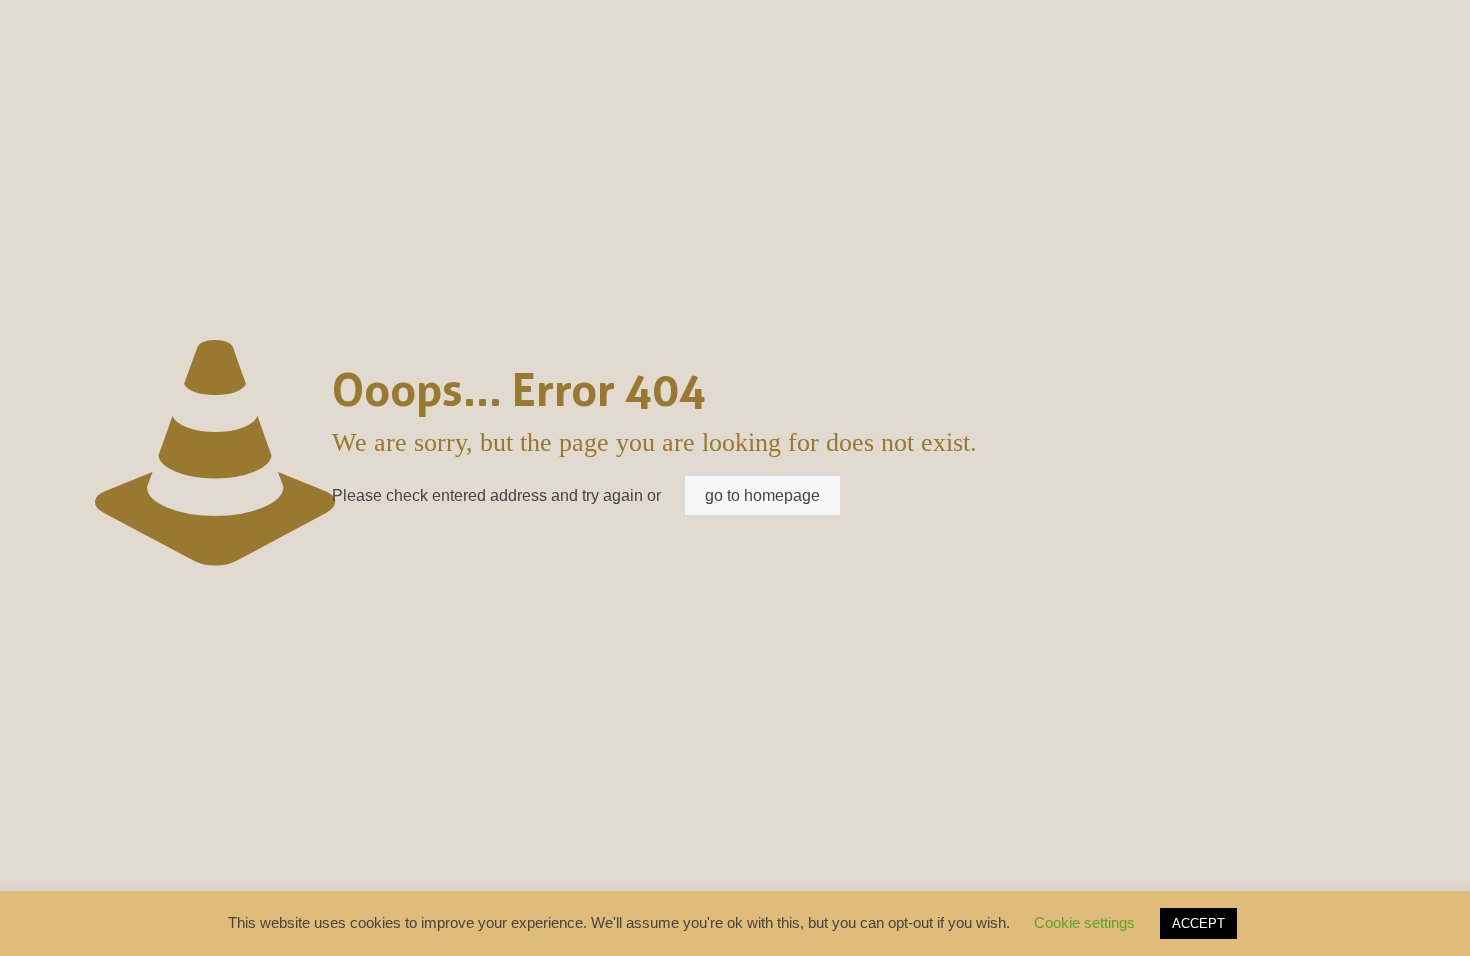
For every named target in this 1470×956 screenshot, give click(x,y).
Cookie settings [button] (1084, 922)
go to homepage (762, 495)
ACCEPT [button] (1198, 923)
